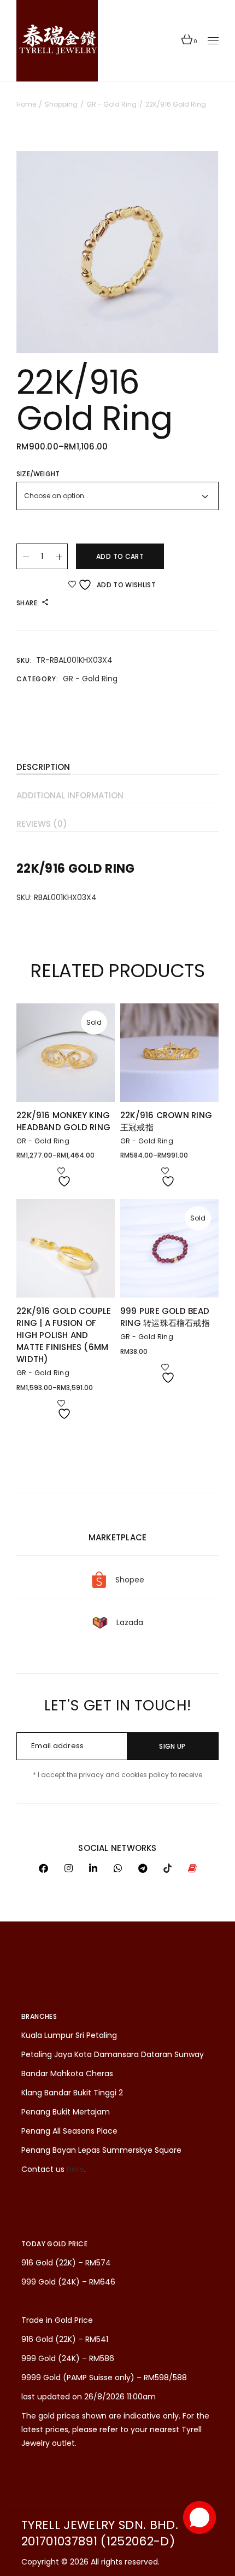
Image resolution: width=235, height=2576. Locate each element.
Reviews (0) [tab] (42, 824)
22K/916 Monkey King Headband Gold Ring (63, 1121)
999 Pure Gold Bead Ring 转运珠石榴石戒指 (165, 1317)
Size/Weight (38, 474)
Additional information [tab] (70, 795)
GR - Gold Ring (90, 679)
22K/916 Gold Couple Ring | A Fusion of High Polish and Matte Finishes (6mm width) (64, 1335)
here (75, 2169)
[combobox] (117, 496)
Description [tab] (43, 767)
